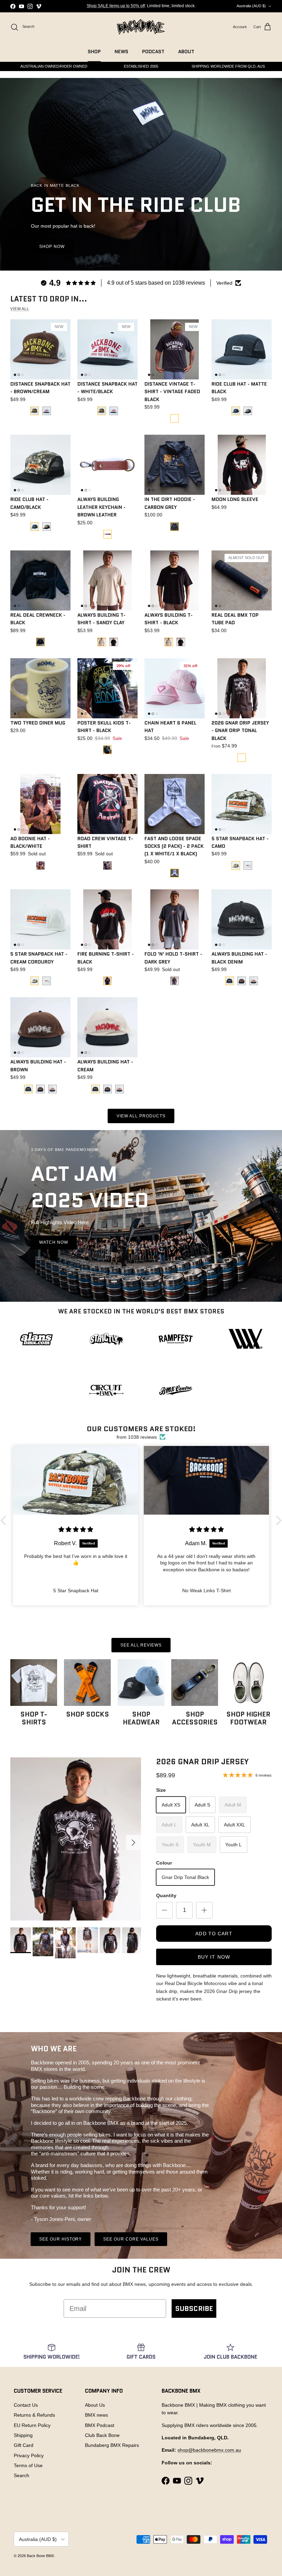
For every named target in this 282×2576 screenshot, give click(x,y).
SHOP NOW (52, 247)
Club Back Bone (102, 2435)
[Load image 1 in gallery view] (76, 1839)
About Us (95, 2405)
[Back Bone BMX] (141, 27)
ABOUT (186, 52)
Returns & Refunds (34, 2415)
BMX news (96, 2415)
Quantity (166, 1895)
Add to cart (214, 1934)
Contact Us (26, 2405)
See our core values (131, 2239)
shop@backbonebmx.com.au (209, 2450)
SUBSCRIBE (194, 2309)
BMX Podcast (100, 2425)
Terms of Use (28, 2465)
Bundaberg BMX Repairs (112, 2445)
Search (21, 2475)
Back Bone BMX (40, 2556)
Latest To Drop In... (49, 299)
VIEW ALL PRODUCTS (141, 1116)
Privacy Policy (29, 2455)
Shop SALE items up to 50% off (116, 6)
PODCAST (153, 52)
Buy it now (214, 1957)
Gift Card (24, 2445)
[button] (5, 1520)
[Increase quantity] (204, 1910)
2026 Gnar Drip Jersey (202, 1762)
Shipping (23, 2435)
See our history (61, 2239)
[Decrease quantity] (164, 1910)
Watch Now (54, 1242)
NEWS (121, 52)
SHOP (94, 52)
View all (20, 309)
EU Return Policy (32, 2425)
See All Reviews (141, 1645)
